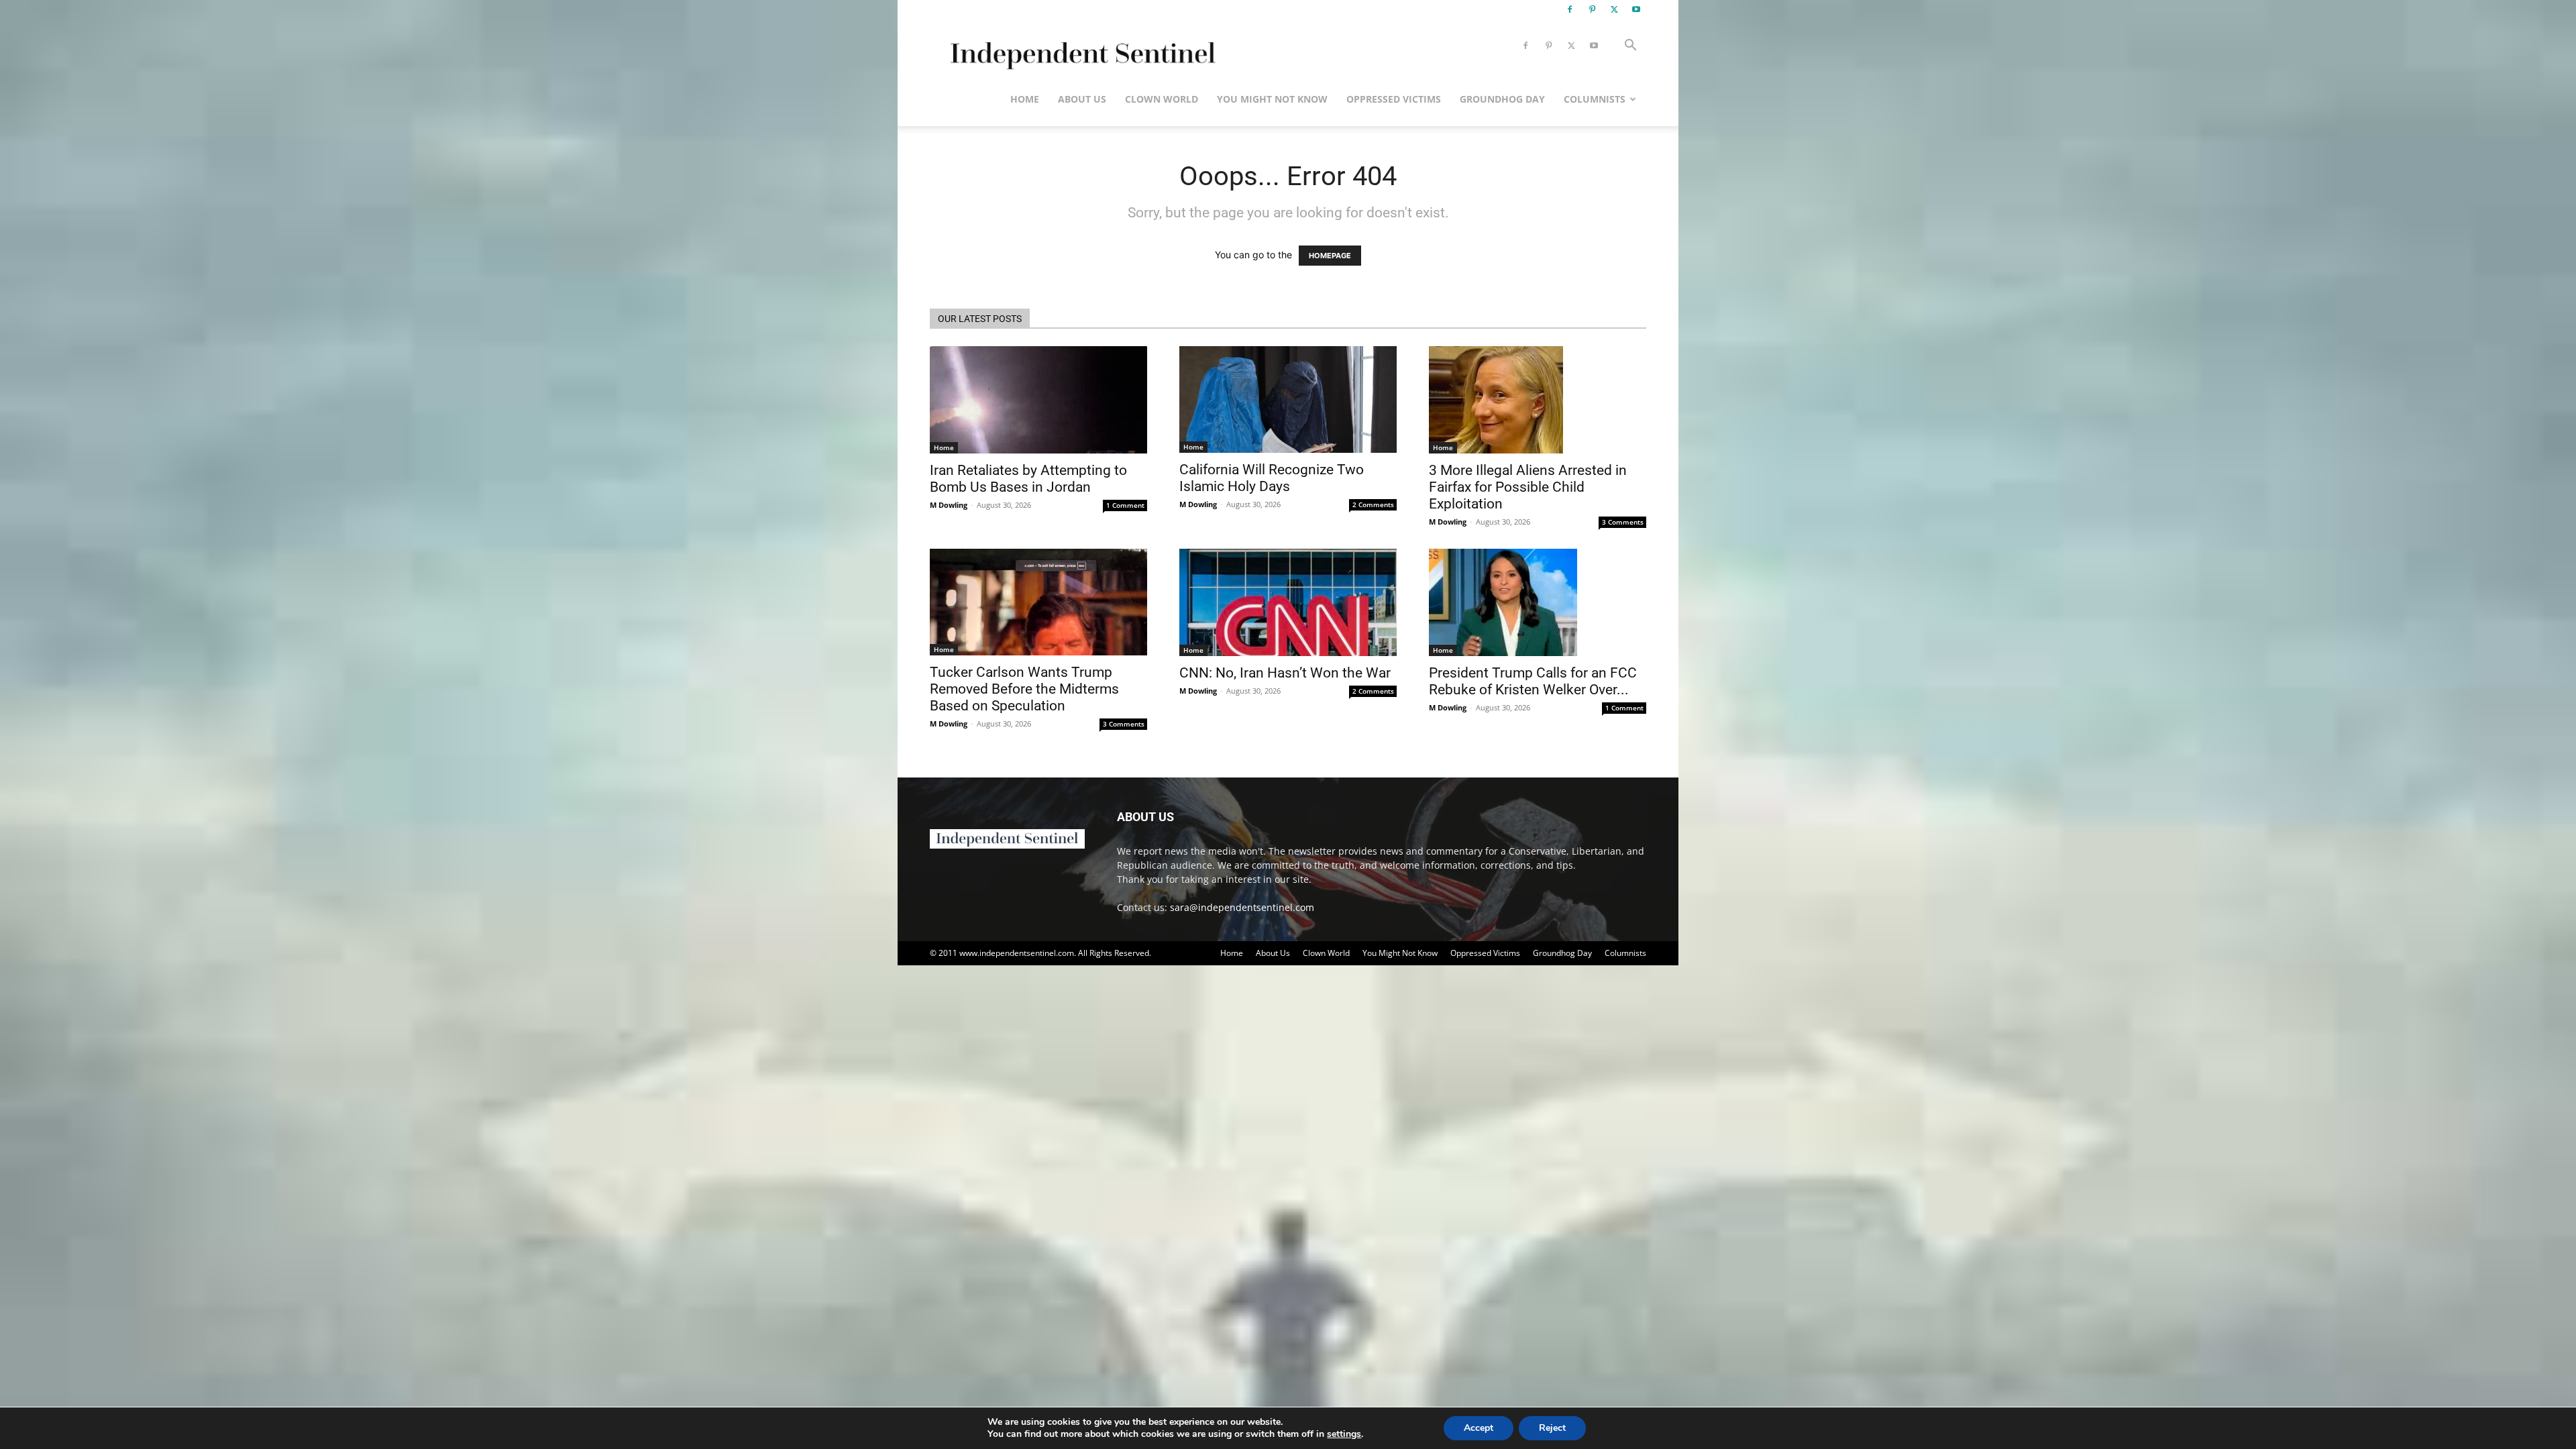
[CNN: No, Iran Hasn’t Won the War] (1288, 602)
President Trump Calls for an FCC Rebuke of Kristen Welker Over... (1533, 681)
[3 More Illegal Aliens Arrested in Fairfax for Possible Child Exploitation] (1538, 400)
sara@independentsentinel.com (1242, 907)
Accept (1479, 1428)
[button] (1630, 47)
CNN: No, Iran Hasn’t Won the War (1285, 673)
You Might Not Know (1272, 99)
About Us (1082, 99)
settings (1344, 1434)
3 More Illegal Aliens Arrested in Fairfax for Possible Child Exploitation (1528, 487)
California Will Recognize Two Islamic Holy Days (1272, 478)
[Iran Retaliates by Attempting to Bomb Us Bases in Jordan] (1038, 400)
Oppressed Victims (1394, 99)
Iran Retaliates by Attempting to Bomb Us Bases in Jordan (1028, 479)
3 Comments (1623, 522)
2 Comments (1373, 504)
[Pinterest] (1592, 9)
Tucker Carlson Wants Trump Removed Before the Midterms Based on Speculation (1024, 689)
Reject (1552, 1428)
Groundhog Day (1502, 99)
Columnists (1595, 99)
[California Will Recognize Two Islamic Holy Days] (1288, 399)
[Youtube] (1636, 9)
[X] (1614, 9)
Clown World (1162, 99)
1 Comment (1125, 505)
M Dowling (949, 505)
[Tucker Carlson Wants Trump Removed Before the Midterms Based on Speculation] (1038, 602)
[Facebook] (1570, 9)
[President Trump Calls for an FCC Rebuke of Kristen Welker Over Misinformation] (1538, 602)
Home (1025, 99)
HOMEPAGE (1330, 256)
